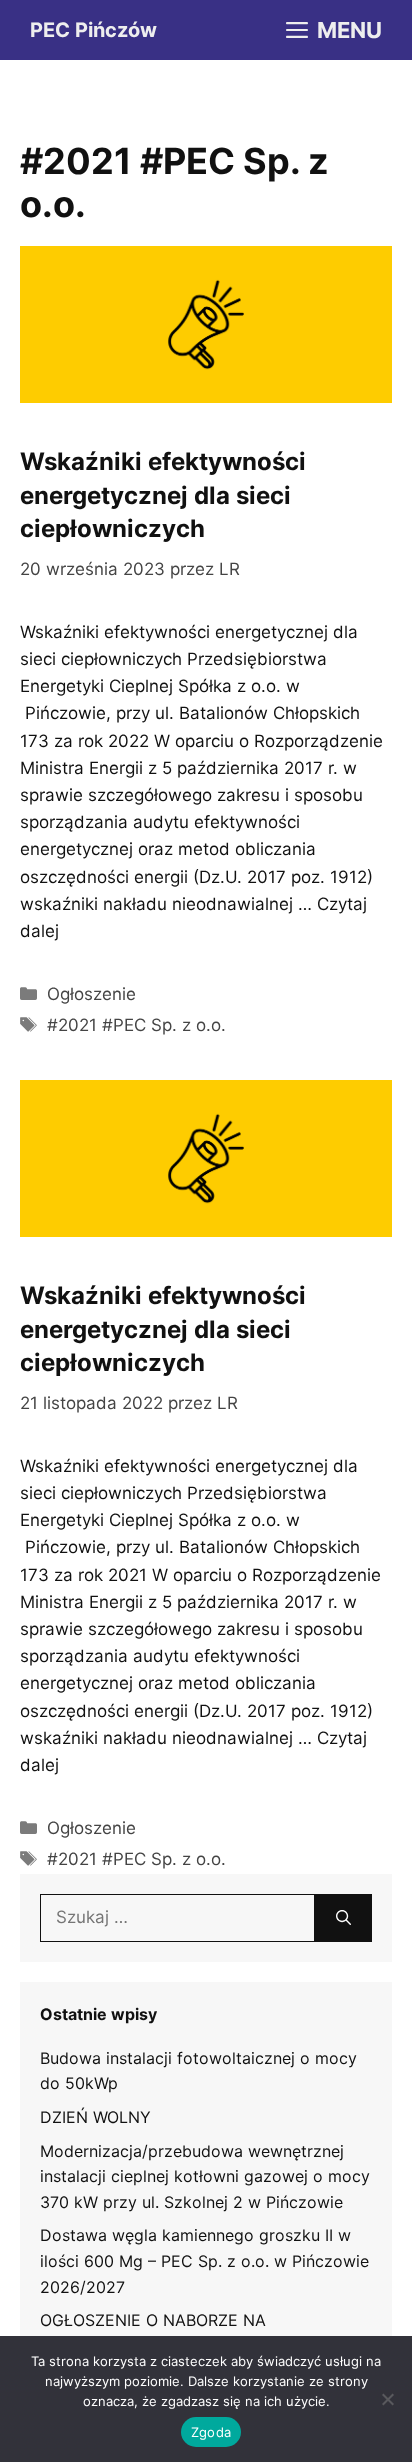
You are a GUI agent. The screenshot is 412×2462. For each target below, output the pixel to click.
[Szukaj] (343, 1918)
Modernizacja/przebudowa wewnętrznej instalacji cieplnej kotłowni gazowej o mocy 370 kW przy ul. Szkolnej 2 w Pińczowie (205, 2176)
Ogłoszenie (91, 994)
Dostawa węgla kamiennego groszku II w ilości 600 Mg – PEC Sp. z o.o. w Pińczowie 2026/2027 (204, 2260)
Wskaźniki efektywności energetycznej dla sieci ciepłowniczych (163, 495)
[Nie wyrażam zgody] (387, 2399)
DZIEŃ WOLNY (95, 2117)
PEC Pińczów (93, 30)
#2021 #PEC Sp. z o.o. (136, 1025)
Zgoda (211, 2432)
